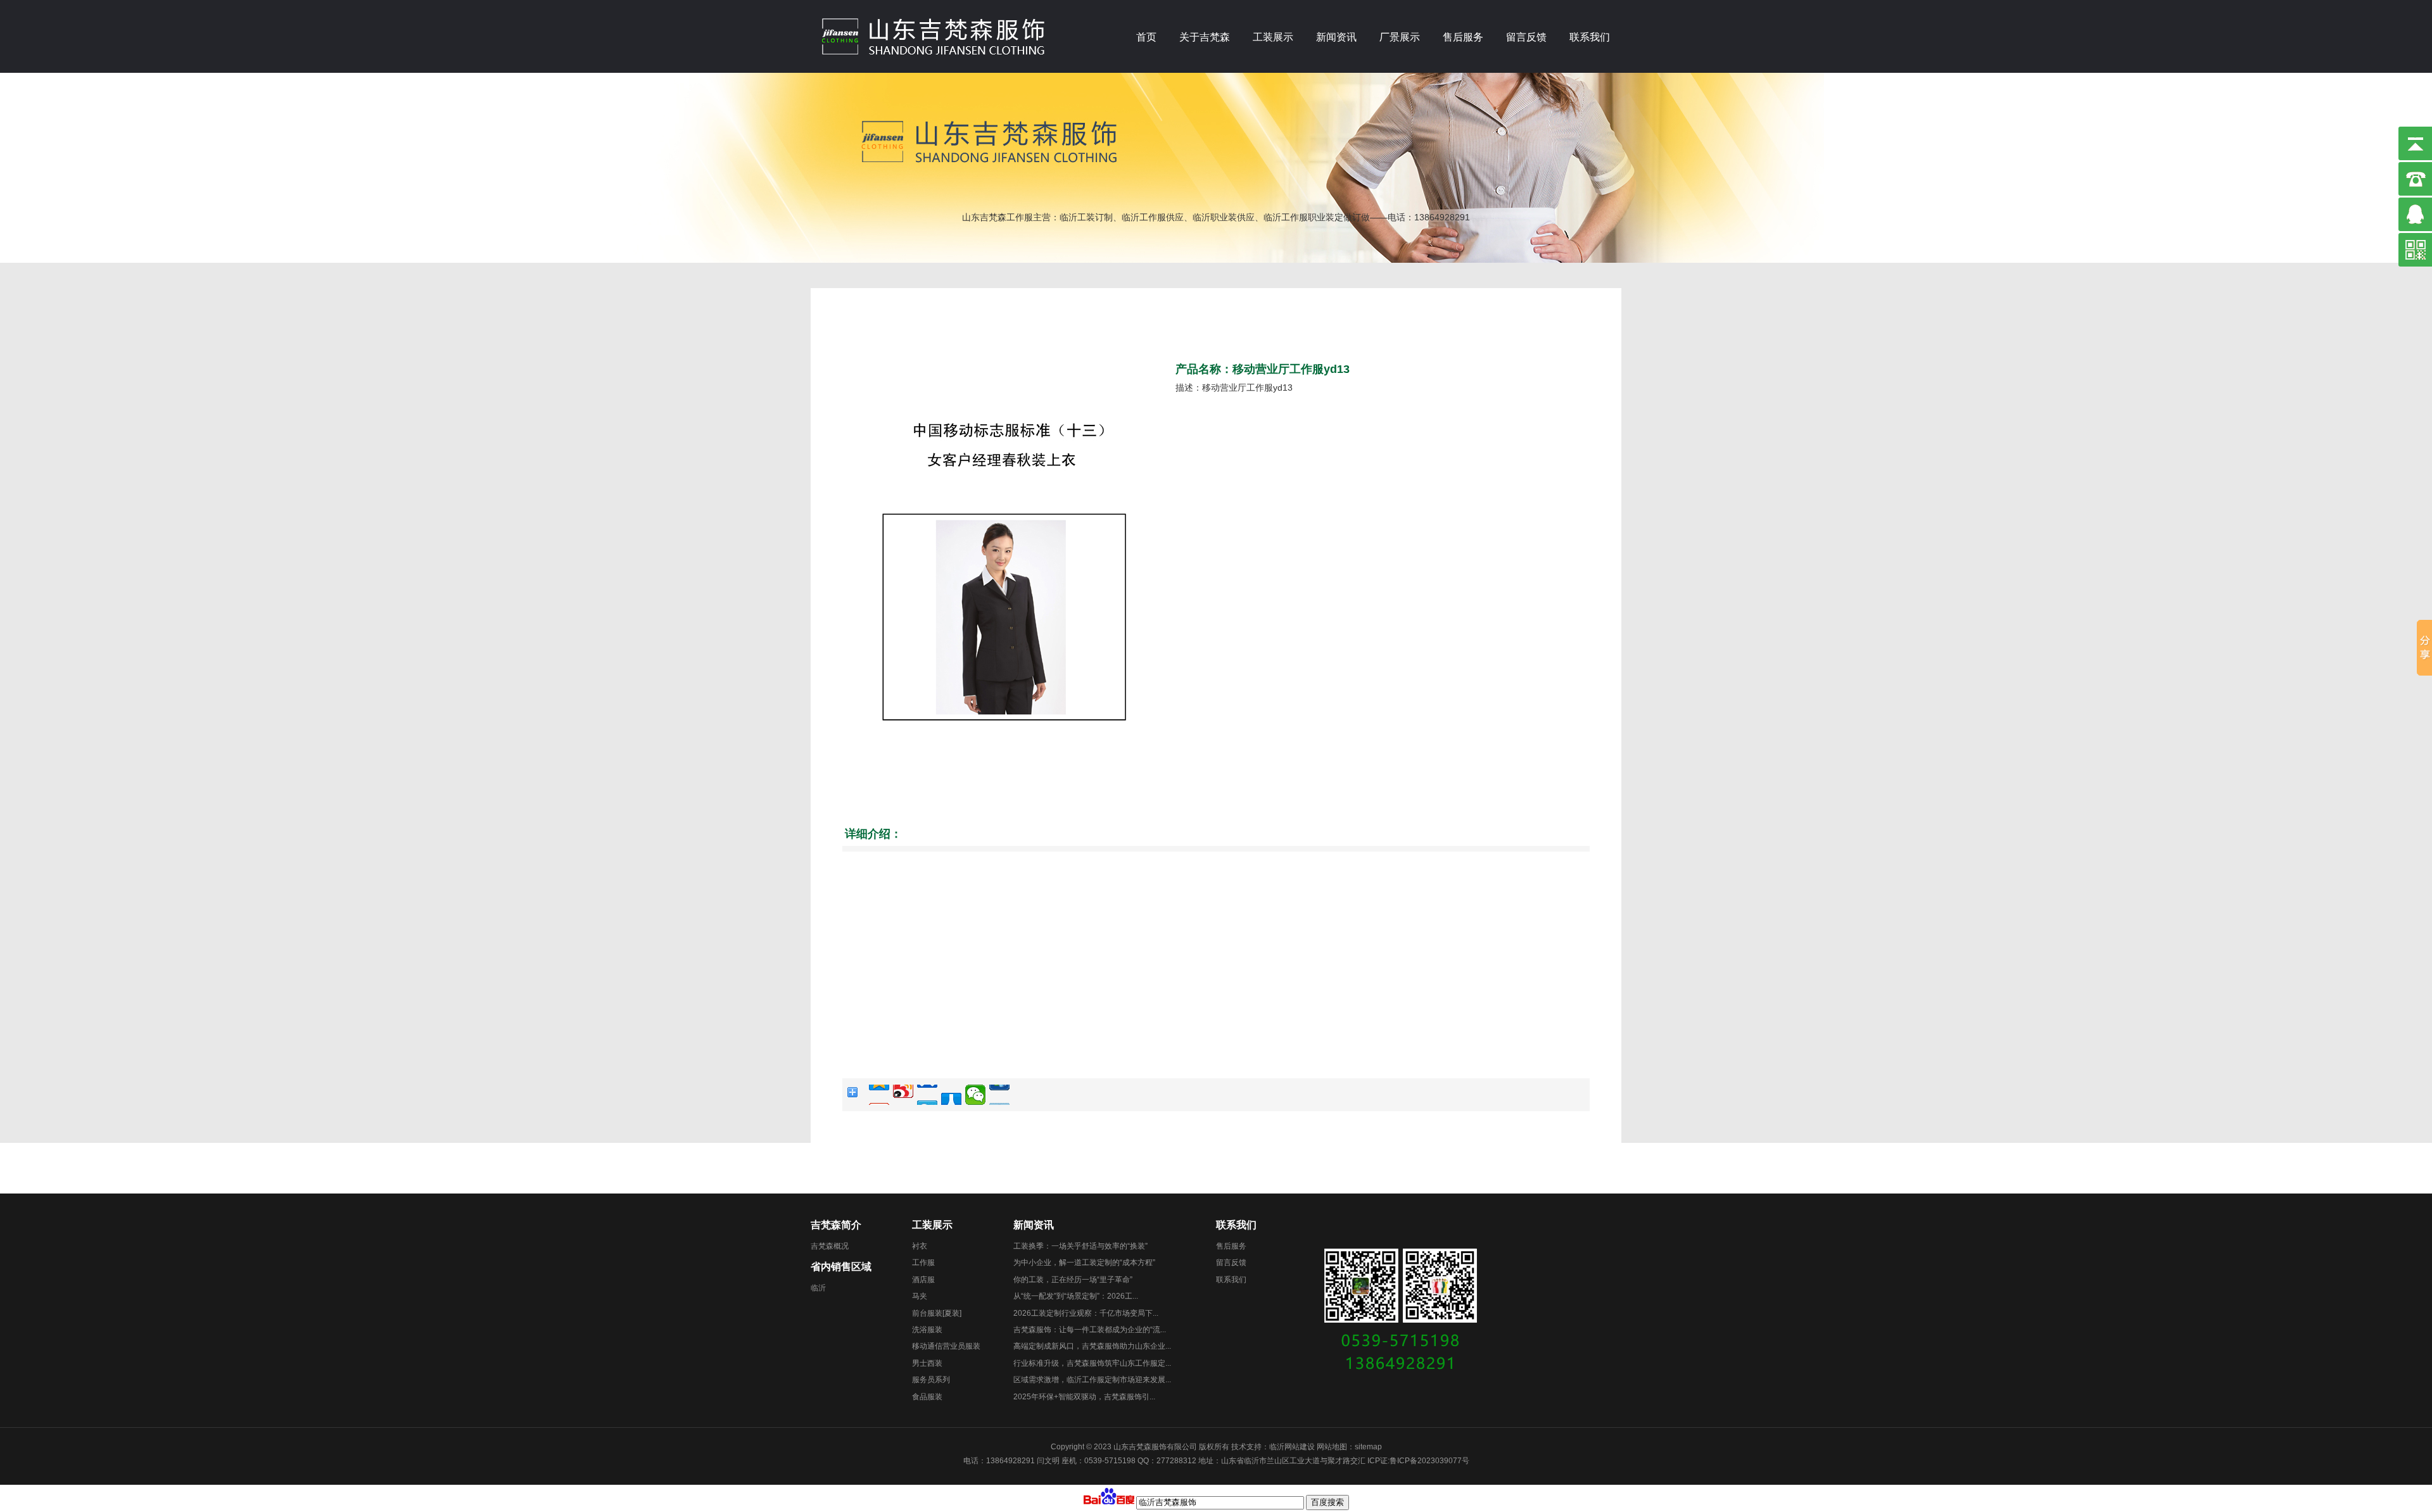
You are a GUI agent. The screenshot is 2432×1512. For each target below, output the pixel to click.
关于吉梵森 (1205, 37)
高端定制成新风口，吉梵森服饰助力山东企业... (1092, 1346)
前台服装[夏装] (937, 1313)
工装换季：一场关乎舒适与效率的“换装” (1080, 1246)
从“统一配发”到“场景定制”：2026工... (1076, 1296)
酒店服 (923, 1280)
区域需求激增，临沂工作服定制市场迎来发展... (1092, 1380)
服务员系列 (931, 1380)
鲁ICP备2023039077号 (1429, 1461)
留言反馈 (1526, 37)
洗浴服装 (927, 1330)
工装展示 (1273, 37)
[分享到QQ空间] (879, 1095)
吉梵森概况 (830, 1246)
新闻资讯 (1336, 37)
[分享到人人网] (951, 1095)
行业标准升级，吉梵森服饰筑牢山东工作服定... (1092, 1363)
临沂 (818, 1288)
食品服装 (927, 1397)
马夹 (920, 1296)
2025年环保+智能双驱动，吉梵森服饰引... (1084, 1397)
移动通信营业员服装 (946, 1346)
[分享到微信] (975, 1095)
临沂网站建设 (1292, 1447)
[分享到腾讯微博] (927, 1095)
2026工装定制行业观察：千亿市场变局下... (1086, 1313)
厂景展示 (1400, 37)
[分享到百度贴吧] (999, 1095)
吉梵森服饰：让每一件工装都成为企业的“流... (1090, 1330)
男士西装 (927, 1363)
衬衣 (920, 1246)
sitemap (1368, 1447)
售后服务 (1463, 37)
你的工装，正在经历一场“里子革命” (1073, 1280)
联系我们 (1590, 37)
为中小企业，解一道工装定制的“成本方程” (1084, 1263)
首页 (1146, 37)
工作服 (923, 1263)
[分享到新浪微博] (903, 1095)
